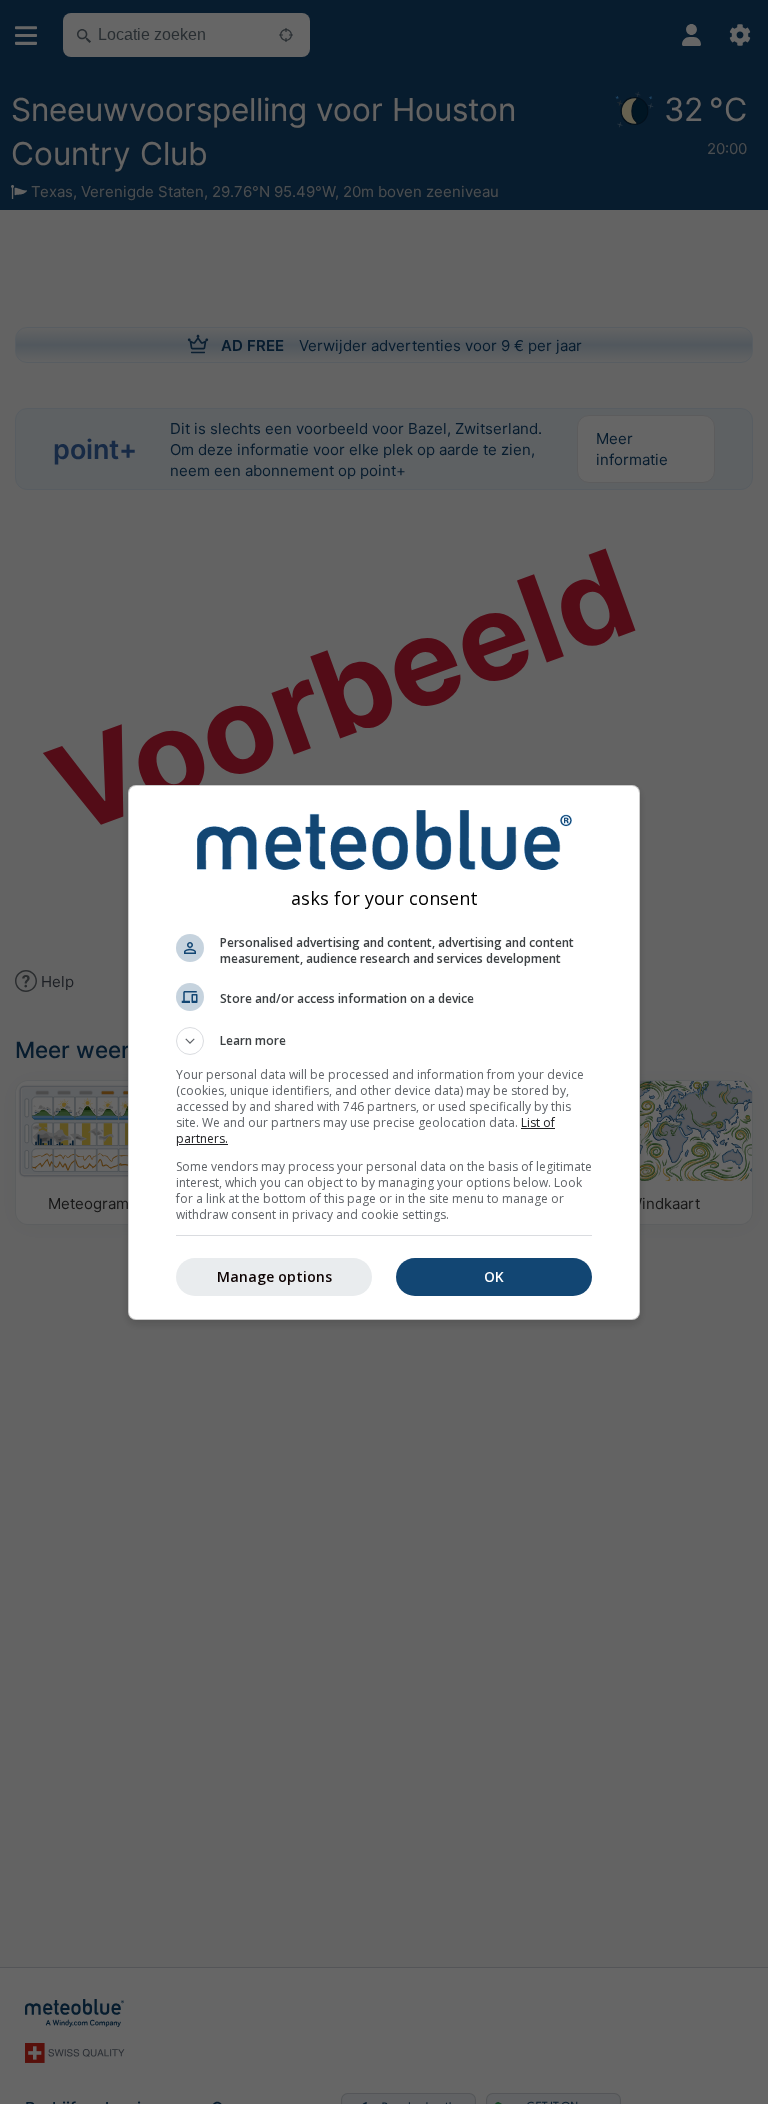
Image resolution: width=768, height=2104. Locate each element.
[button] (384, 1041)
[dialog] (384, 1052)
